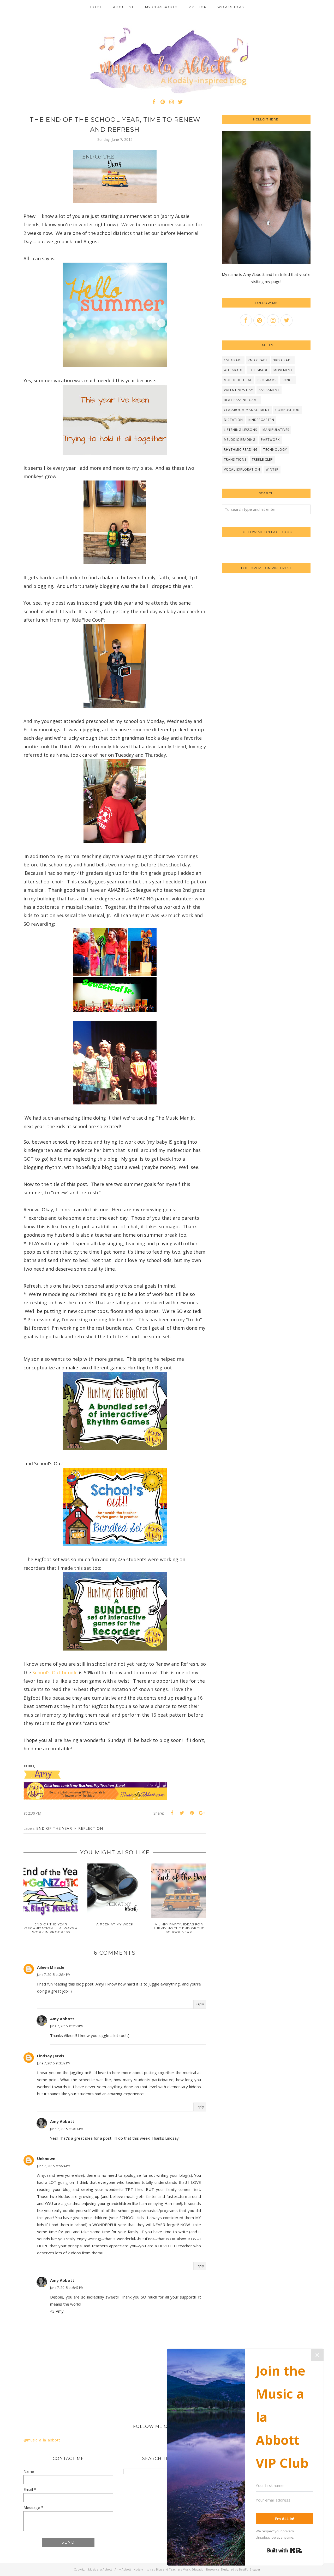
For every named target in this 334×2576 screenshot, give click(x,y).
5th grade (258, 370)
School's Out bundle (55, 1672)
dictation (233, 420)
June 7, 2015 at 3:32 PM (54, 2063)
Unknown (46, 2158)
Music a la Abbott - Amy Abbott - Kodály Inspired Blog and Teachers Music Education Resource (154, 2569)
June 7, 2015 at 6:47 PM (67, 2288)
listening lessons (240, 430)
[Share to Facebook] (172, 1813)
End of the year (54, 1828)
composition (288, 410)
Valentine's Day (238, 390)
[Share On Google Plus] (202, 1813)
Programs (267, 380)
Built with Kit (285, 2550)
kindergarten (261, 420)
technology (275, 450)
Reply (200, 2004)
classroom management (247, 410)
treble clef (262, 459)
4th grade (234, 370)
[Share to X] (182, 1813)
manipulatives (276, 430)
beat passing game (241, 400)
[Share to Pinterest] (192, 1813)
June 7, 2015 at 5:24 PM (54, 2166)
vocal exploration (242, 469)
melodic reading (240, 440)
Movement (283, 370)
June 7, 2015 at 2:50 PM (67, 2026)
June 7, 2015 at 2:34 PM (54, 1975)
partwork (270, 440)
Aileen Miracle (51, 1967)
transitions (235, 459)
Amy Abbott (62, 2019)
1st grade (233, 360)
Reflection (91, 1828)
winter (272, 469)
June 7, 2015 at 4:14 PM (67, 2129)
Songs (288, 380)
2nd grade (258, 360)
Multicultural (238, 380)
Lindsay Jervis (51, 2056)
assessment (269, 390)
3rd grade (283, 360)
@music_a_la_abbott (42, 2440)
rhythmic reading (241, 450)
